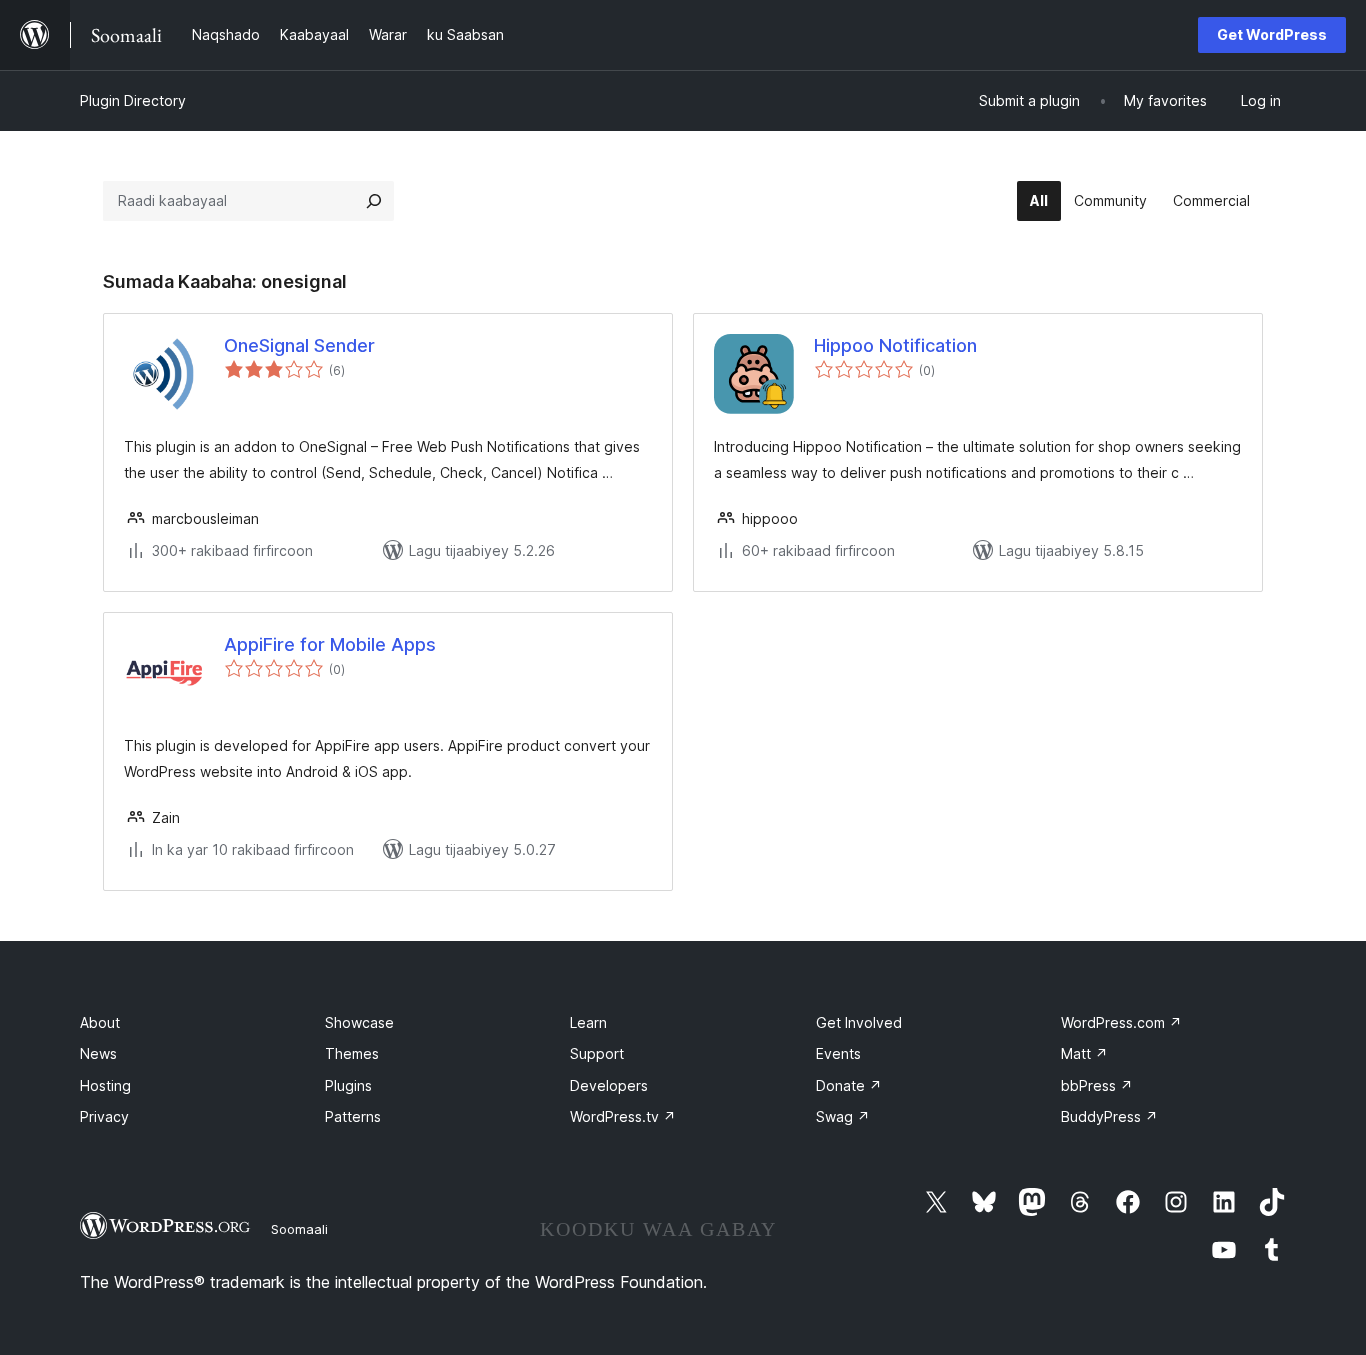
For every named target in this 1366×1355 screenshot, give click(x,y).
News (98, 1053)
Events (838, 1053)
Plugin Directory (133, 100)
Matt (1084, 1053)
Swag (843, 1116)
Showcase (359, 1022)
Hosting (105, 1085)
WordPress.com (1121, 1022)
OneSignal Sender (299, 345)
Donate (849, 1085)
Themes (352, 1053)
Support (597, 1053)
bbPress (1097, 1085)
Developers (609, 1085)
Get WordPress (1272, 34)
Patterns (353, 1116)
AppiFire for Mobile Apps (330, 644)
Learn (588, 1022)
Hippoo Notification (895, 345)
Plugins (348, 1085)
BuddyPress (1109, 1116)
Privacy (104, 1116)
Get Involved (859, 1022)
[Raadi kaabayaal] (374, 201)
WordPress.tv (623, 1116)
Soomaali (299, 1229)
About (100, 1022)
